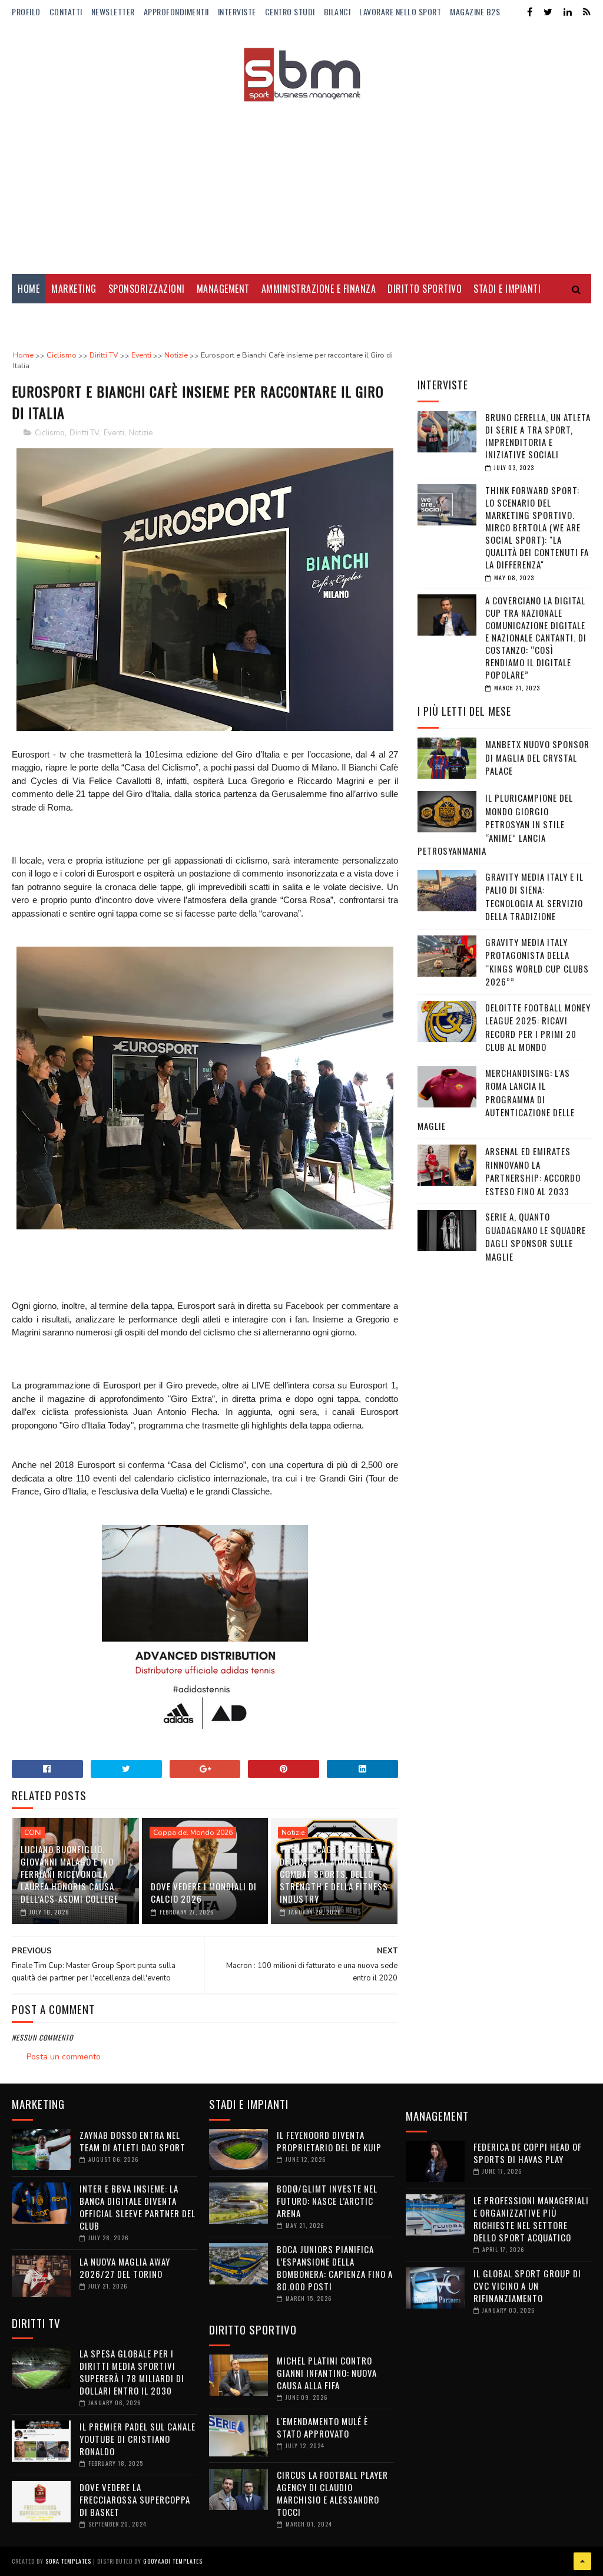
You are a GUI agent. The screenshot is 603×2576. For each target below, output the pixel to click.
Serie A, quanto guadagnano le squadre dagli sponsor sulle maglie (536, 1236)
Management (223, 289)
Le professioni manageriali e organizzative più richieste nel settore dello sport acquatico (531, 2219)
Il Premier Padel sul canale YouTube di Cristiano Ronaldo (138, 2439)
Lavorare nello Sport (400, 11)
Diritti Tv (39, 318)
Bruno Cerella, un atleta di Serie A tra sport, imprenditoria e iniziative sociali (538, 436)
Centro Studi (290, 11)
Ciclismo (50, 433)
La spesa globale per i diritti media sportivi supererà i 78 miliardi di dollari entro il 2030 (132, 2372)
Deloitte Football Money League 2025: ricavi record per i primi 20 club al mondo (538, 1027)
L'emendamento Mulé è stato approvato (322, 2427)
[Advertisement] (301, 180)
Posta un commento (64, 2057)
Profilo (26, 11)
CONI (33, 1833)
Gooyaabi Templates (173, 2561)
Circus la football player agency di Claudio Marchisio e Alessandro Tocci (332, 2493)
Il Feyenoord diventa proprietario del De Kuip (329, 2141)
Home (29, 289)
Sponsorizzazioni (147, 289)
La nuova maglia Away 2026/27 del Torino (125, 2268)
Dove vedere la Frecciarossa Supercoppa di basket (135, 2499)
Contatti (66, 11)
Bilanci (337, 11)
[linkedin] (568, 12)
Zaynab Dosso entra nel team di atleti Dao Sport (132, 2141)
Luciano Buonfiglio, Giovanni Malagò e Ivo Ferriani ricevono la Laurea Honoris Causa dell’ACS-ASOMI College (69, 1874)
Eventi (114, 433)
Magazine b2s (475, 11)
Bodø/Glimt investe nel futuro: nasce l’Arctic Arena (327, 2201)
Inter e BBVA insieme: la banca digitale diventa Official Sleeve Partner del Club (138, 2207)
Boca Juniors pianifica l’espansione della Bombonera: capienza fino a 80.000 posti (335, 2268)
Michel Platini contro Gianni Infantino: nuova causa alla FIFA (327, 2373)
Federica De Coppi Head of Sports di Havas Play (528, 2153)
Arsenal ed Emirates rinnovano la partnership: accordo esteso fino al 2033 (533, 1171)
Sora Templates (68, 2561)
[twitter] (548, 12)
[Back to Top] (582, 2561)
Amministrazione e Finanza (319, 289)
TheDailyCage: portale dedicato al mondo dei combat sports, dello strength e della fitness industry (334, 1874)
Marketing (74, 289)
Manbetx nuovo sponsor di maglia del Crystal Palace (537, 757)
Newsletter (113, 11)
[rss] (587, 12)
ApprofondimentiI (176, 11)
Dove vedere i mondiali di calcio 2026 (204, 1892)
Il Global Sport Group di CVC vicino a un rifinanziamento (527, 2286)
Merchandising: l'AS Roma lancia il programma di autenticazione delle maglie (496, 1099)
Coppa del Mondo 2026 (193, 1833)
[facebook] (530, 12)
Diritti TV (84, 433)
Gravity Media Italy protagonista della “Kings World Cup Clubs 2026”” (537, 962)
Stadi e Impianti (507, 289)
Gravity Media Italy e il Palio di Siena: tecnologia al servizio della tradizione (534, 897)
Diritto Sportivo (425, 289)
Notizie (141, 433)
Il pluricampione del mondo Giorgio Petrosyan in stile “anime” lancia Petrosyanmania (495, 824)
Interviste (237, 11)
